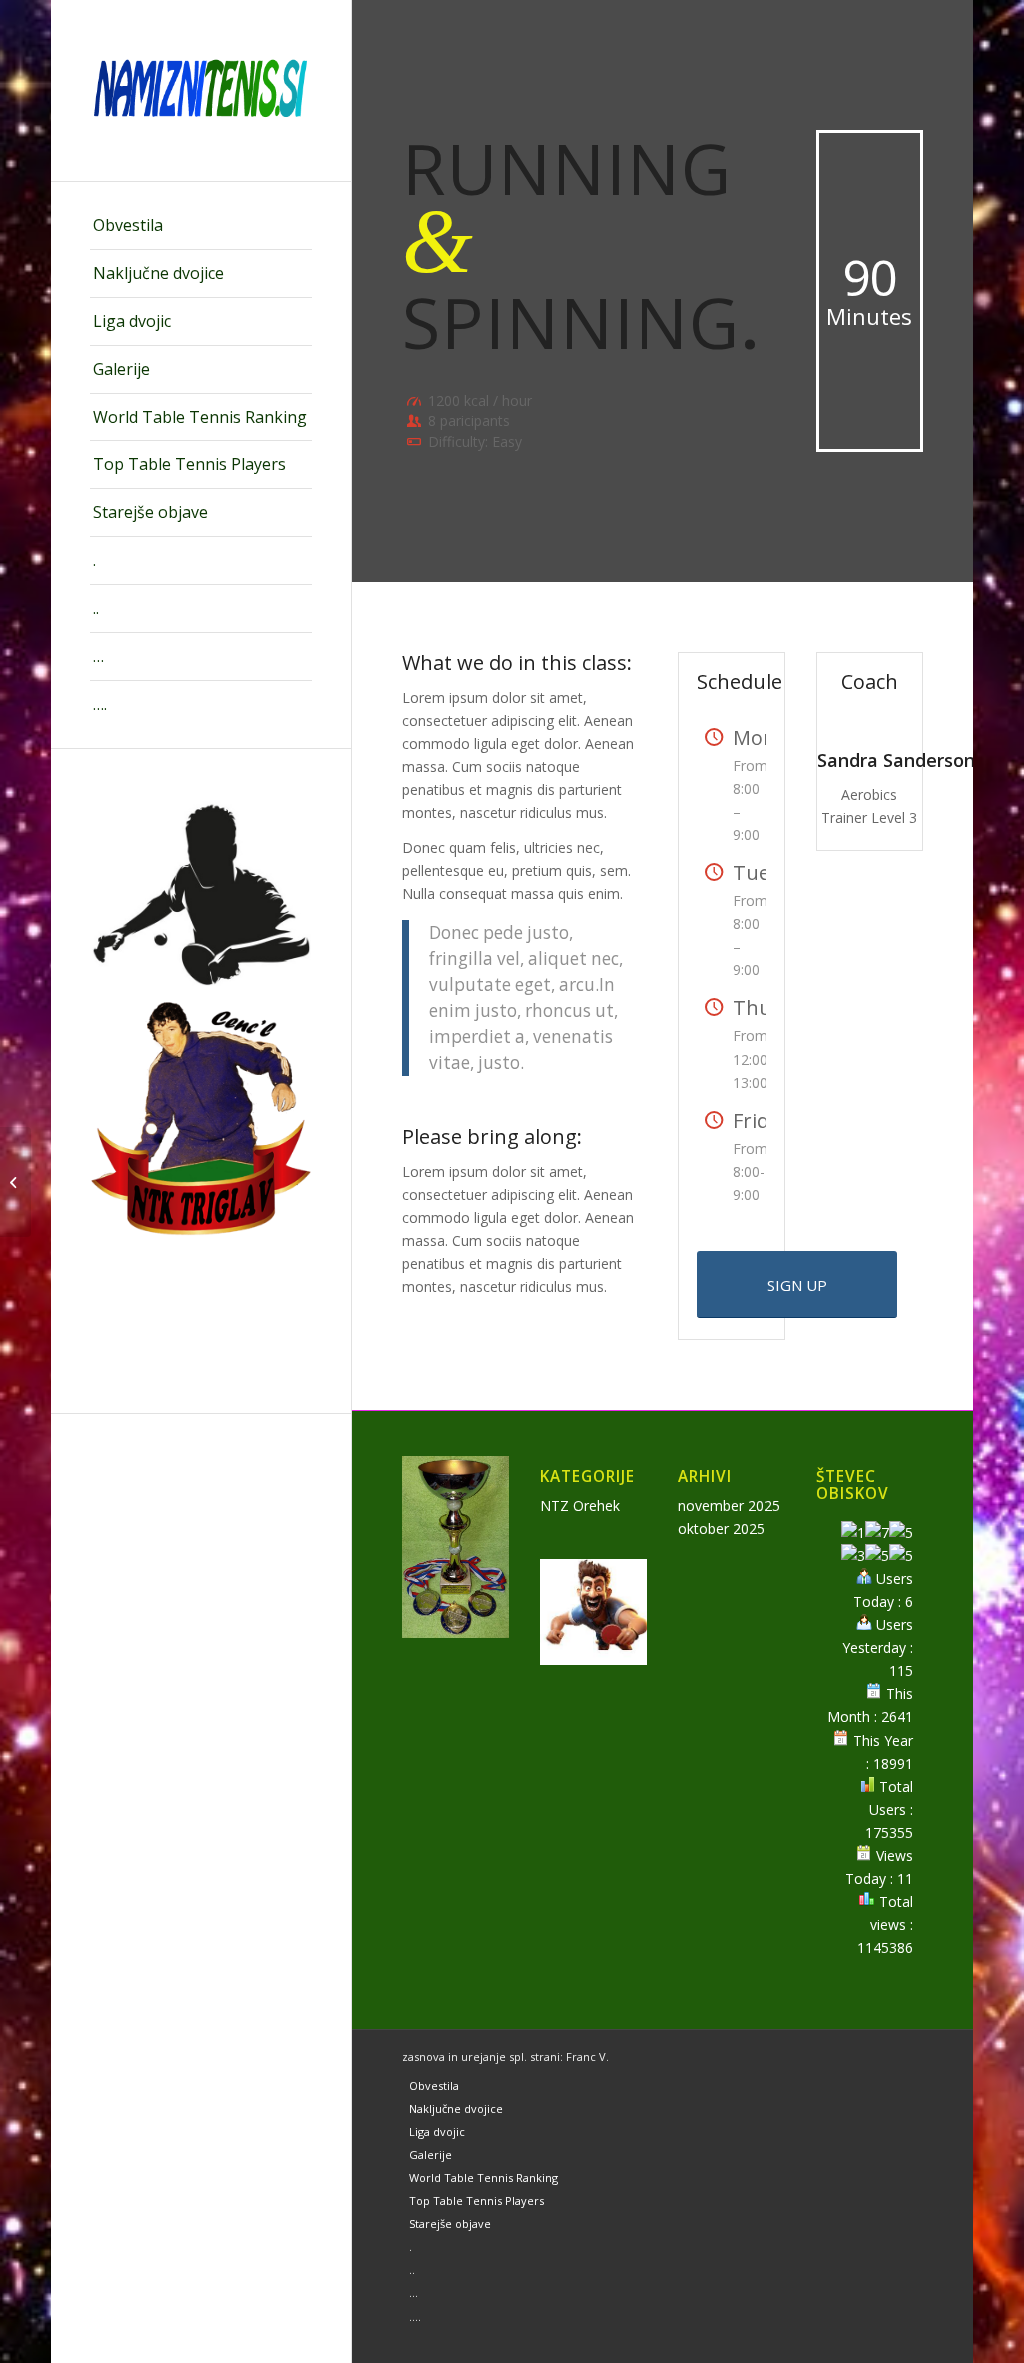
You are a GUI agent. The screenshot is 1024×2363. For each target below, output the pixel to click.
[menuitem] (201, 226)
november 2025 (729, 1505)
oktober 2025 (721, 1528)
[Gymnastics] (15, 1182)
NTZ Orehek (580, 1505)
